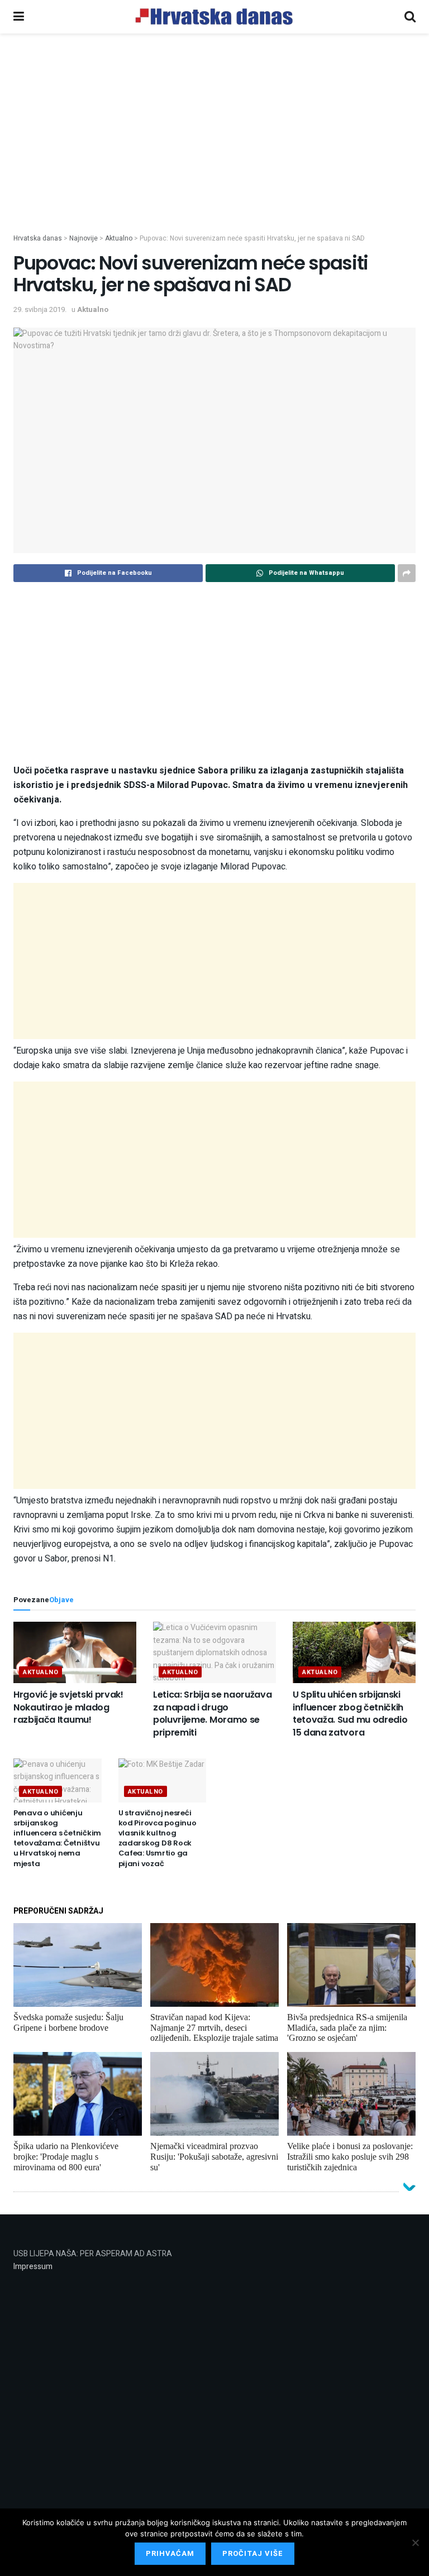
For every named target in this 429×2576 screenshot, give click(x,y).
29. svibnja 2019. (40, 309)
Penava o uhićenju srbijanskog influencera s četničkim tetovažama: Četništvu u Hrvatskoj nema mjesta (57, 1838)
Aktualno (93, 309)
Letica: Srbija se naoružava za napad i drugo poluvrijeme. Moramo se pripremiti (212, 1713)
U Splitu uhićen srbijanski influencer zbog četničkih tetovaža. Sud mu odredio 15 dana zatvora (350, 1713)
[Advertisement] (214, 150)
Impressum (33, 2267)
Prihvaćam (170, 2553)
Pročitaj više (253, 2553)
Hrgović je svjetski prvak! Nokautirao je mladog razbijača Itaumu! (68, 1707)
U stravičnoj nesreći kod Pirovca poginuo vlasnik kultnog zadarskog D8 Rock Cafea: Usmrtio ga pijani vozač (158, 1838)
